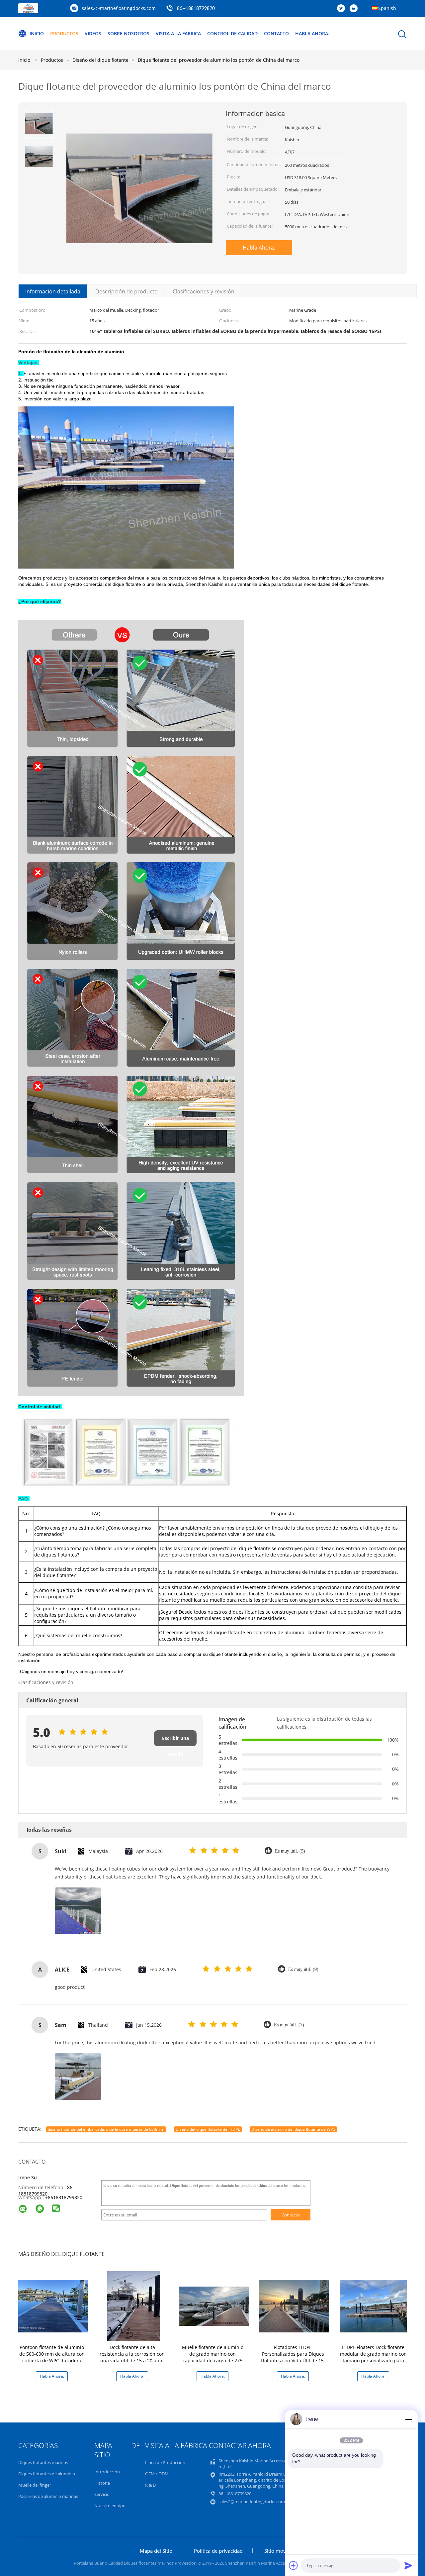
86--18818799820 (196, 9)
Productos (64, 33)
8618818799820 (65, 2197)
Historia (102, 2483)
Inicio (37, 33)
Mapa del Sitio (156, 2551)
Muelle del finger (35, 2485)
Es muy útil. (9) (303, 1969)
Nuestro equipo (110, 2506)
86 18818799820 (45, 2191)
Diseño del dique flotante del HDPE (208, 2129)
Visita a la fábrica (178, 33)
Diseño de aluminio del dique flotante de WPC (293, 2129)
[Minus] (408, 2419)
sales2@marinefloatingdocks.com (119, 8)
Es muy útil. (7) (289, 2025)
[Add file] (294, 2565)
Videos (93, 33)
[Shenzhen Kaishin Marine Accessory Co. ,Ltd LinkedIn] (355, 9)
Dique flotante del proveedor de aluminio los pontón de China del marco (219, 60)
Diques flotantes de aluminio (47, 2474)
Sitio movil (276, 2551)
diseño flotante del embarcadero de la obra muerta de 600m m (106, 2129)
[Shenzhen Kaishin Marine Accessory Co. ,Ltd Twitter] (343, 9)
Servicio (102, 2494)
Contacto (276, 33)
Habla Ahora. (312, 33)
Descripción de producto (127, 291)
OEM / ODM (157, 2474)
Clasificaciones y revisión (204, 291)
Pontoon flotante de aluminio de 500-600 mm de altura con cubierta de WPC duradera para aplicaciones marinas (52, 2357)
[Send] (408, 2565)
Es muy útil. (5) (290, 1851)
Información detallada (53, 291)
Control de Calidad (232, 33)
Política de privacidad (218, 2551)
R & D (150, 2485)
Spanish (387, 8)
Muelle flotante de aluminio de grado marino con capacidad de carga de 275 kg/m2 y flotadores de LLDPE (212, 2357)
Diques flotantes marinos (43, 2462)
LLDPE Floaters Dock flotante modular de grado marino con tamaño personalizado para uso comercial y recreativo (373, 2357)
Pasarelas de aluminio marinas (48, 2496)
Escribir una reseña (175, 1741)
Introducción (107, 2472)
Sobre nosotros (128, 33)
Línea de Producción (165, 2462)
